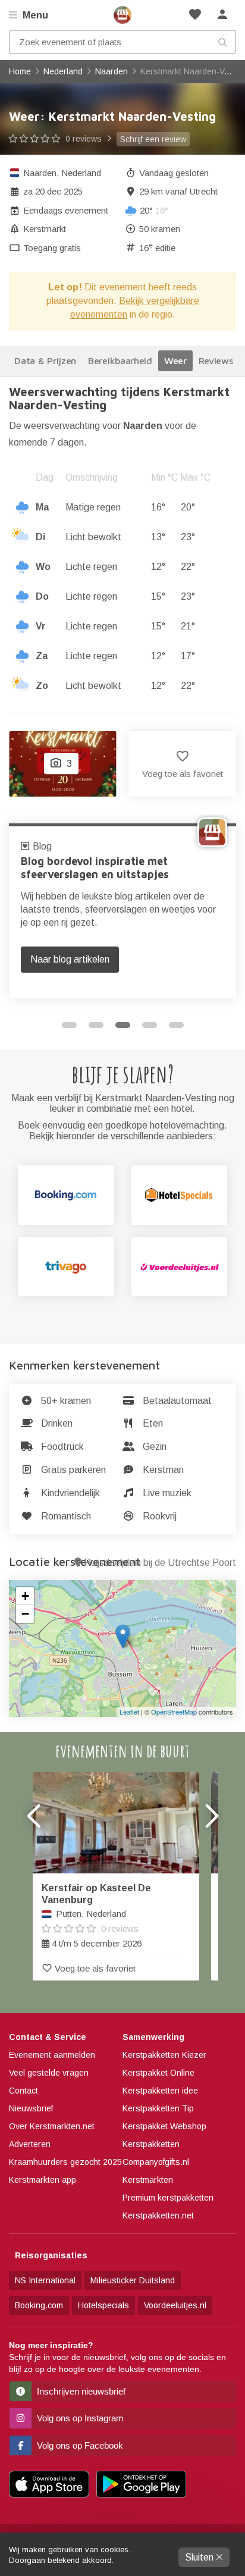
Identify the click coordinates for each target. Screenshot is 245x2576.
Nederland (81, 173)
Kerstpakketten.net (158, 2215)
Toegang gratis (52, 248)
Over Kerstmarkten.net (52, 2126)
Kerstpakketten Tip (158, 2108)
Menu (34, 15)
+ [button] (25, 1596)
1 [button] (69, 1025)
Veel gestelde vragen (49, 2073)
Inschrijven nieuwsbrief (80, 2391)
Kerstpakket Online (158, 2073)
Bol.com (51, 846)
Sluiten (200, 2557)
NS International (45, 2280)
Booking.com (39, 2305)
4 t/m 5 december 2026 (96, 1916)
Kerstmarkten (148, 2180)
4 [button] (150, 1025)
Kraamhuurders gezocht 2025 (65, 2162)
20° (154, 210)
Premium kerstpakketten (168, 2198)
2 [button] (96, 1025)
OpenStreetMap (174, 1712)
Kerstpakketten (151, 2144)
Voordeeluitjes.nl (175, 2305)
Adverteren (30, 2144)
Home (122, 15)
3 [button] (123, 1025)
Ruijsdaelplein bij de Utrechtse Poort (160, 1563)
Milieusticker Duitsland (133, 2280)
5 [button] (176, 1025)
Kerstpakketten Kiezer (164, 2055)
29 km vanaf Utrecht (178, 191)
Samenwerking (153, 2037)
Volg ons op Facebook (79, 2445)
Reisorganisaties (51, 2255)
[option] (122, 911)
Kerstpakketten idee (160, 2091)
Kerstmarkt (45, 229)
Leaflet (129, 1712)
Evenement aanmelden (52, 2055)
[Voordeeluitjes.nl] (179, 1267)
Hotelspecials (103, 2305)
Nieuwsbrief (31, 2108)
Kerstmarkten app (43, 2180)
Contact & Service (48, 2037)
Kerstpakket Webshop (164, 2126)
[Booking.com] (66, 1195)
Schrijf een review (153, 139)
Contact (23, 2091)
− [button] (25, 1614)
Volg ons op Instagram (79, 2418)
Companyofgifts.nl (156, 2162)
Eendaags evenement (66, 210)
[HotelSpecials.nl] (179, 1195)
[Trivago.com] (66, 1267)
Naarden (40, 173)
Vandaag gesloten (174, 173)
